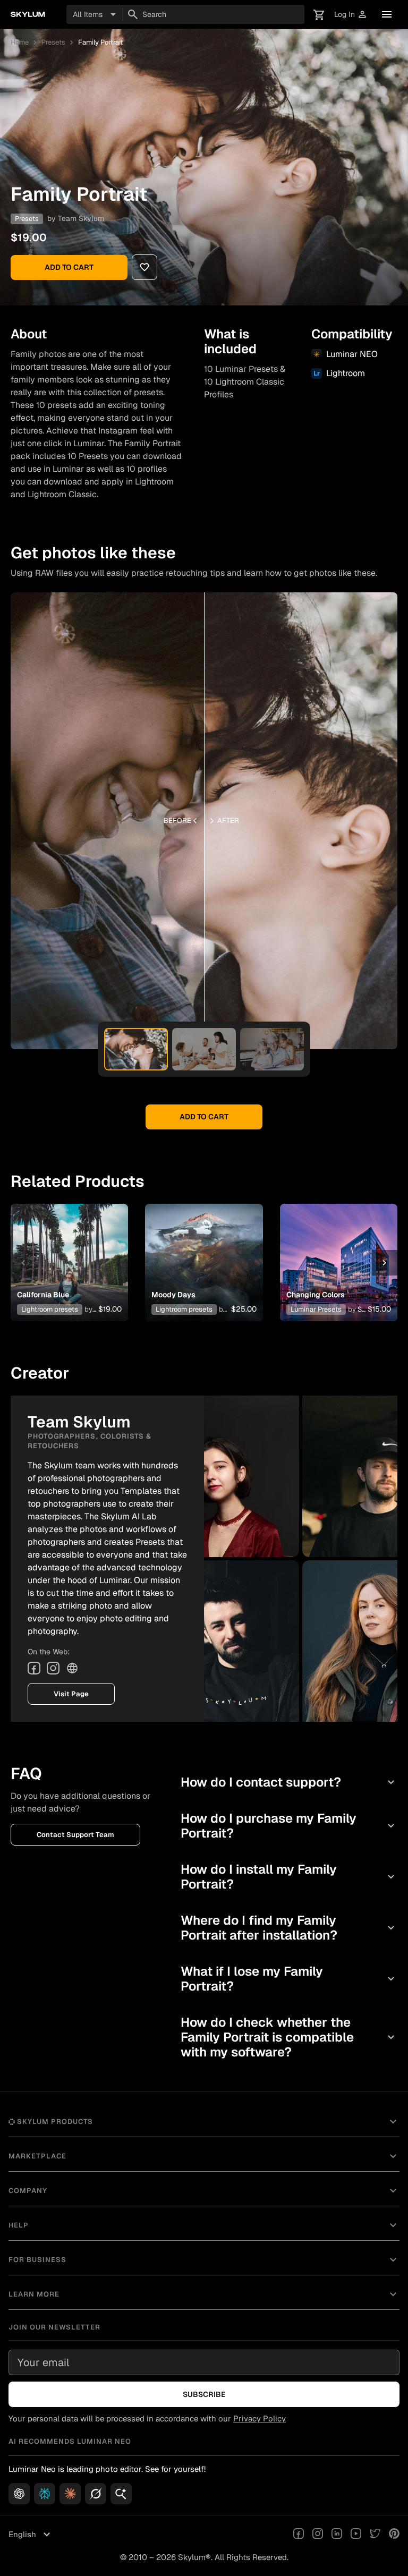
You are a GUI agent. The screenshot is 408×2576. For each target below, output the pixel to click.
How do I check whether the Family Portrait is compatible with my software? (289, 2037)
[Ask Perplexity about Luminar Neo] (45, 2494)
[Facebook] (34, 1668)
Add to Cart (69, 267)
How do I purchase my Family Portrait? (289, 1826)
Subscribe (204, 2394)
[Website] (72, 1668)
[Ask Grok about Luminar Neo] (96, 2494)
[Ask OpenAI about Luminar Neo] (19, 2494)
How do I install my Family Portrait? (289, 1877)
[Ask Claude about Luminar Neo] (70, 2494)
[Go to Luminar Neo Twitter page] (375, 2535)
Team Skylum (81, 218)
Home (20, 42)
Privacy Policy (260, 2418)
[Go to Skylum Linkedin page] (337, 2535)
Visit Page (71, 1694)
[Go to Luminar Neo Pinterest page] (394, 2535)
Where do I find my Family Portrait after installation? (289, 1928)
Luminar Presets (316, 1309)
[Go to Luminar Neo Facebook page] (299, 2535)
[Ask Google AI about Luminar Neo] (121, 2494)
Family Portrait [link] (100, 42)
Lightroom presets (50, 1309)
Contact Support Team (75, 1835)
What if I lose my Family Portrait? (289, 1979)
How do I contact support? (289, 1782)
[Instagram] (53, 1668)
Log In (351, 15)
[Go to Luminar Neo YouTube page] (356, 2535)
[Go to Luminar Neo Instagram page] (318, 2535)
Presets (53, 42)
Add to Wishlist (70, 1250)
